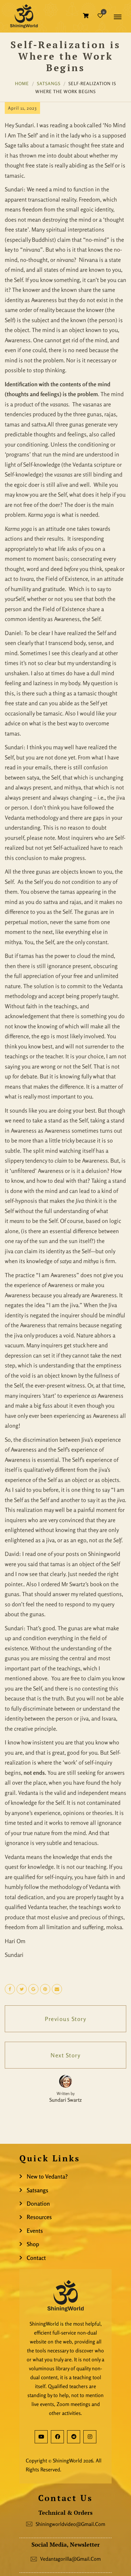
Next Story (65, 2055)
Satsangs (49, 83)
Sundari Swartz (65, 2100)
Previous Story (65, 2019)
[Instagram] (90, 2437)
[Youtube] (41, 2437)
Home (22, 83)
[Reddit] (74, 2437)
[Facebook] (57, 2437)
